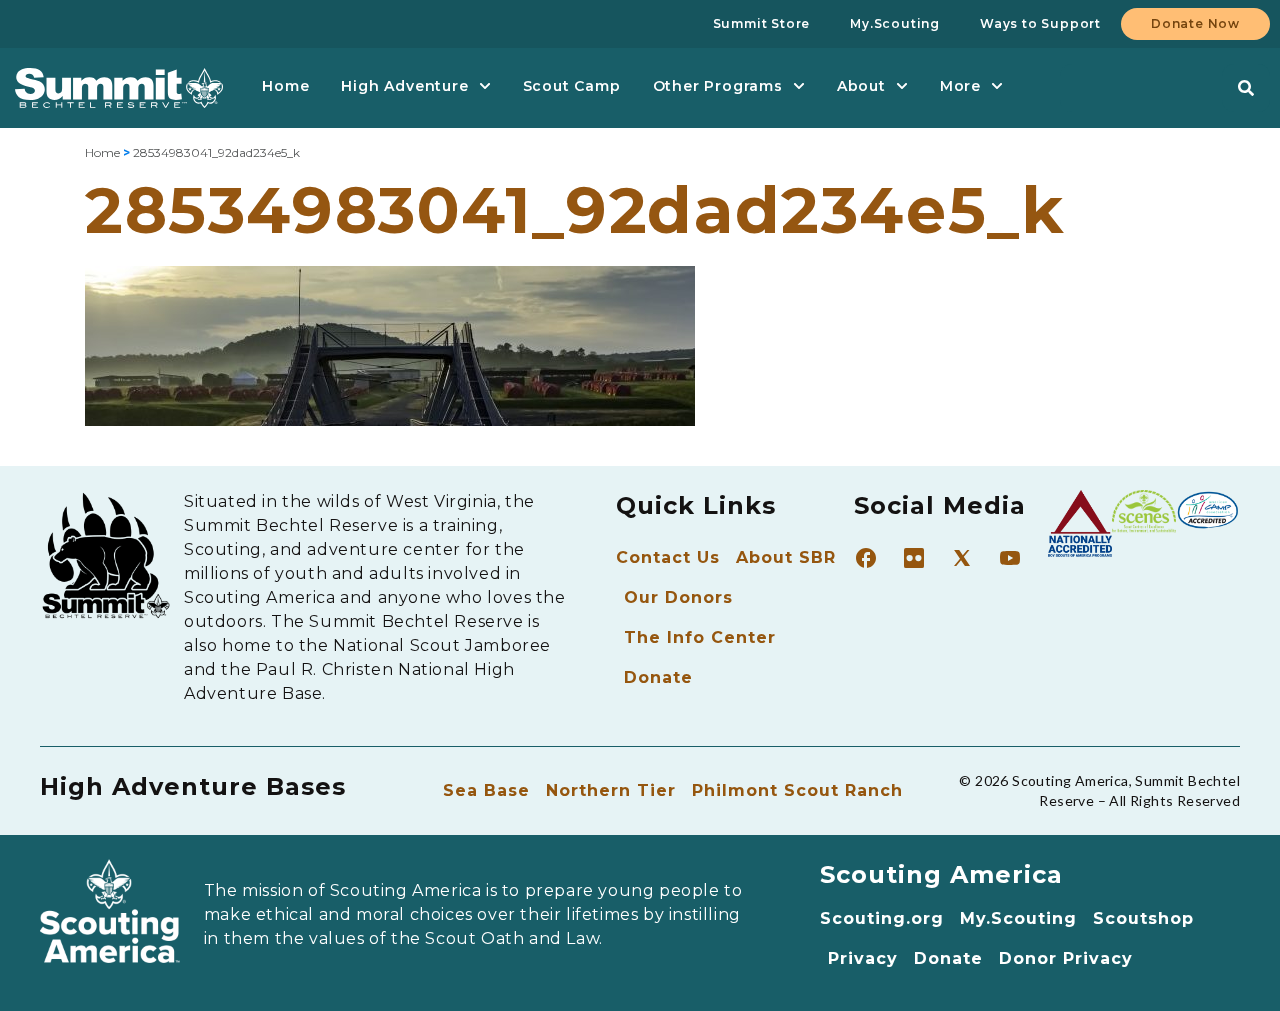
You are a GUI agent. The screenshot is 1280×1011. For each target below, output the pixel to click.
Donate (658, 677)
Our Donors (678, 597)
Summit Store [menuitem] (762, 23)
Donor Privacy (1066, 958)
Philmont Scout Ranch (797, 790)
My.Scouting (1018, 918)
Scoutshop (1143, 918)
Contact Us (668, 557)
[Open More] (997, 86)
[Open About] (902, 86)
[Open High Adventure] (485, 86)
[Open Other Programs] (799, 86)
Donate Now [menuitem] (1195, 23)
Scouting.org (882, 918)
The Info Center (700, 637)
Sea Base (486, 790)
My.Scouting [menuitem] (895, 23)
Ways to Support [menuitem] (1040, 23)
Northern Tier (611, 790)
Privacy (863, 958)
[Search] (1246, 88)
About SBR (786, 557)
